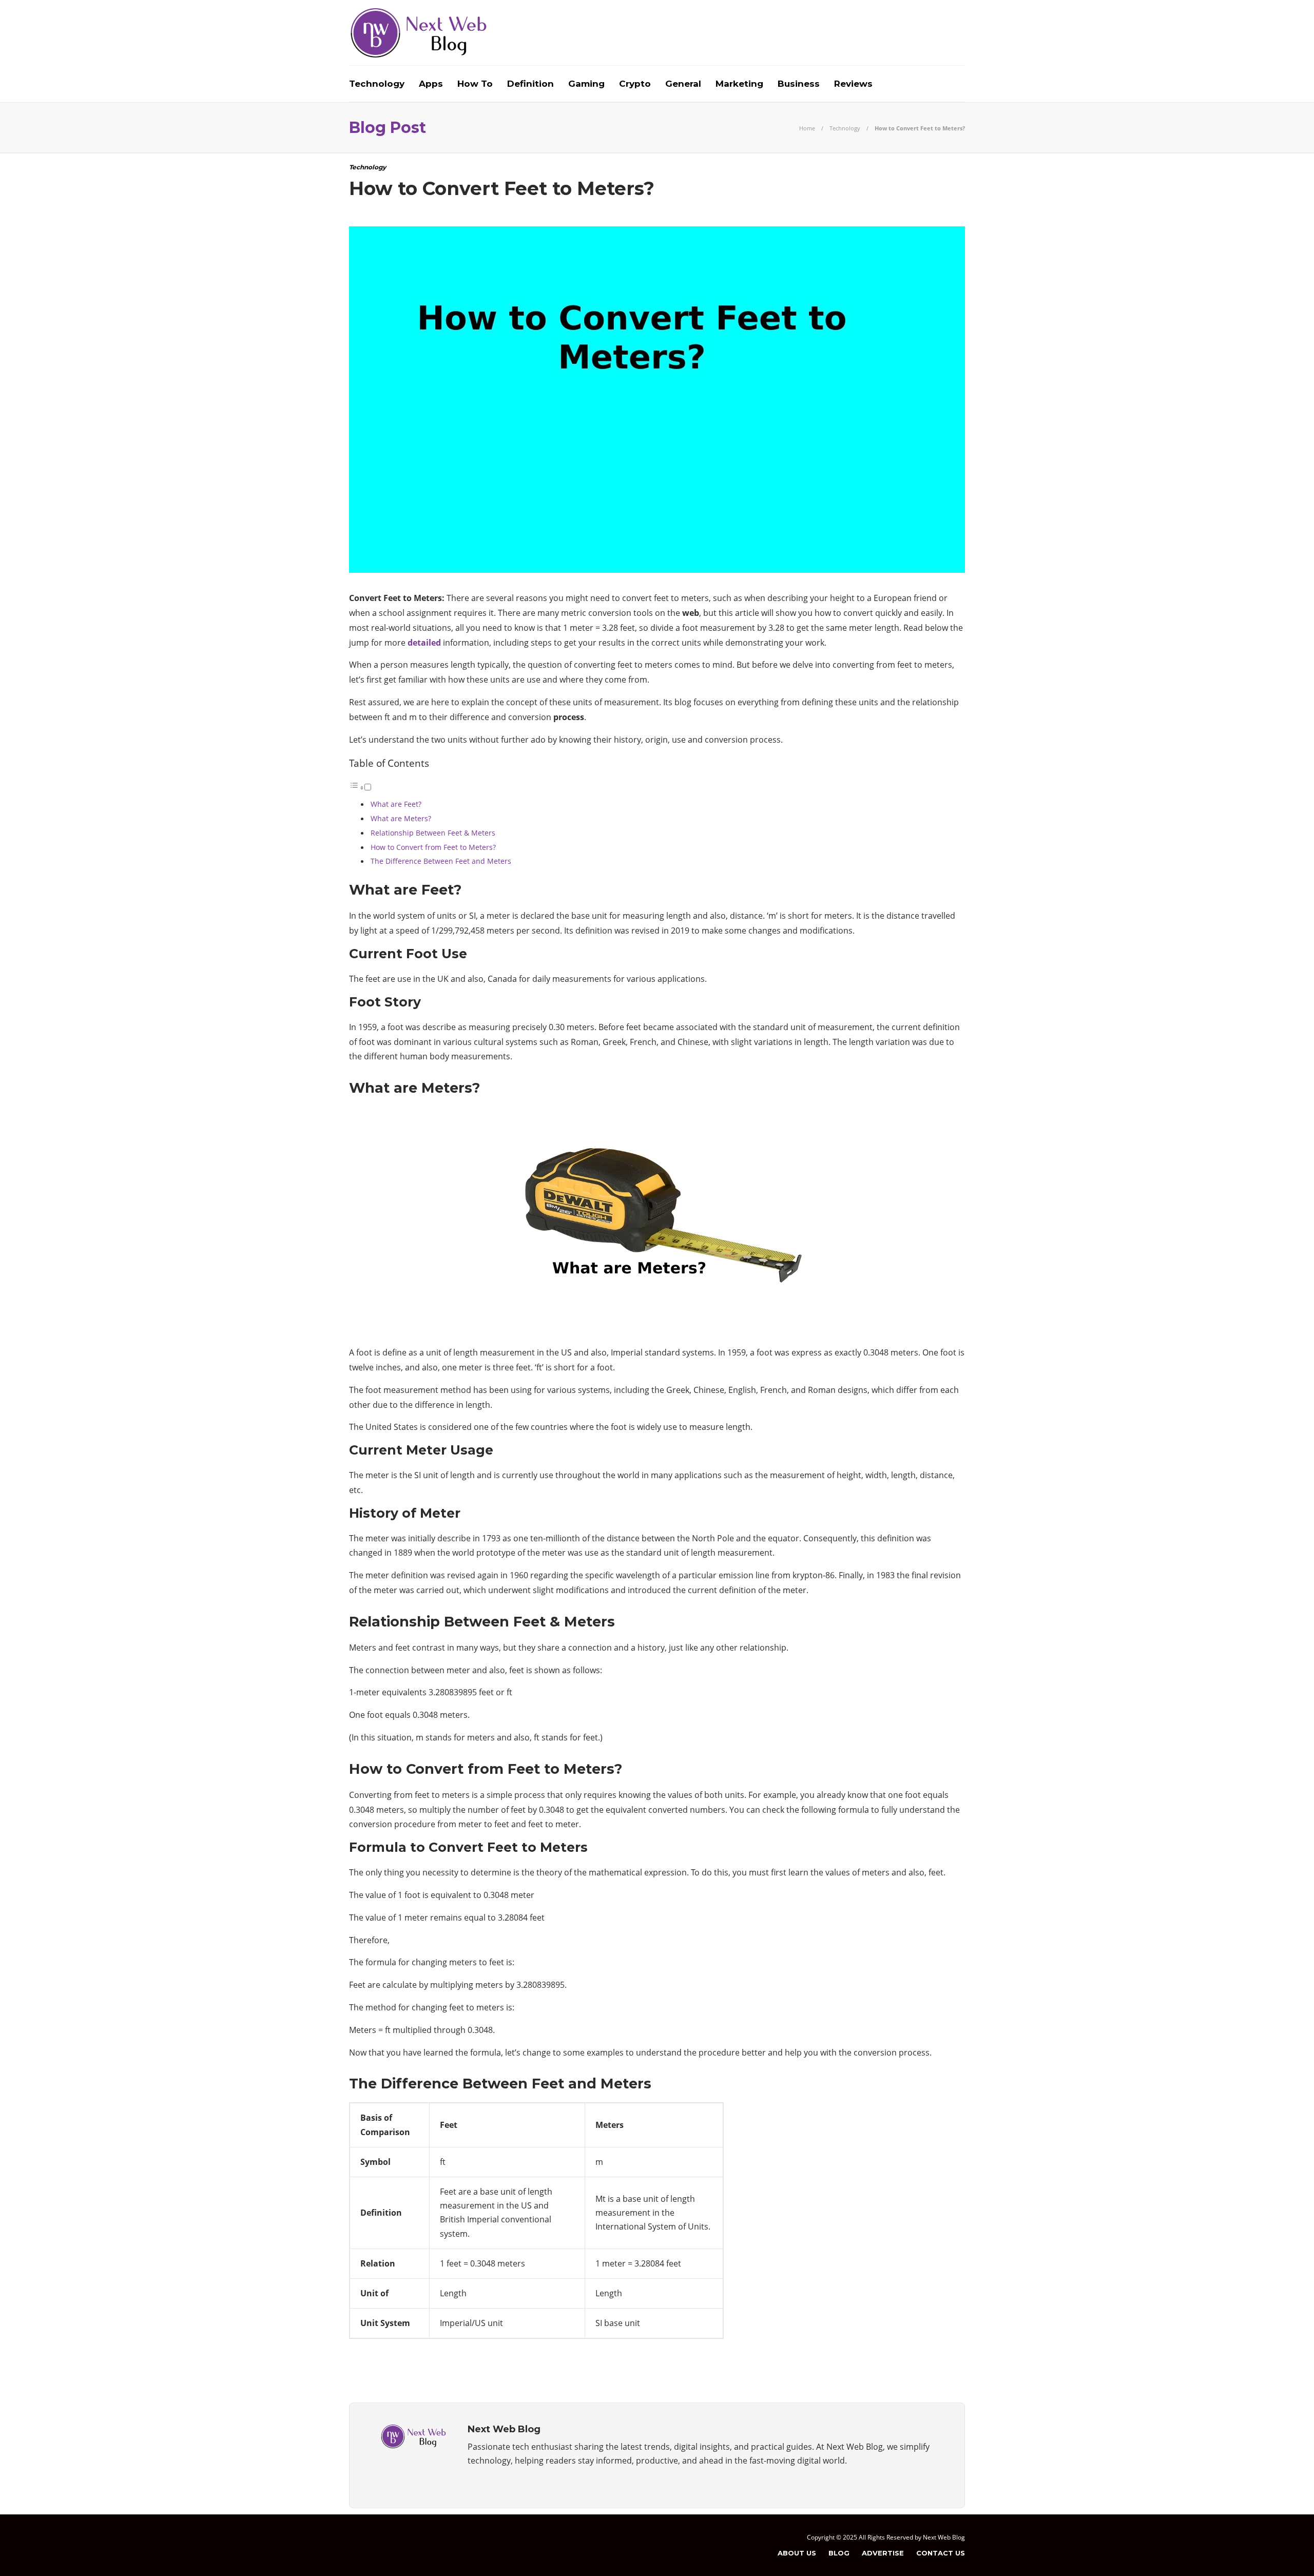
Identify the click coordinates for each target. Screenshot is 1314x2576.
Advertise (883, 2553)
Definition (530, 84)
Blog (839, 2553)
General (683, 84)
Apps (431, 84)
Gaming (586, 84)
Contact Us (941, 2553)
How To (475, 84)
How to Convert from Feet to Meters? (433, 847)
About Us (797, 2553)
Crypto (635, 84)
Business (799, 84)
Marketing (739, 84)
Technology (377, 84)
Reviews (853, 84)
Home (807, 128)
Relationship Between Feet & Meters (433, 833)
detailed (424, 643)
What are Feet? (396, 804)
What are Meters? (401, 818)
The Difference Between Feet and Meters (441, 861)
